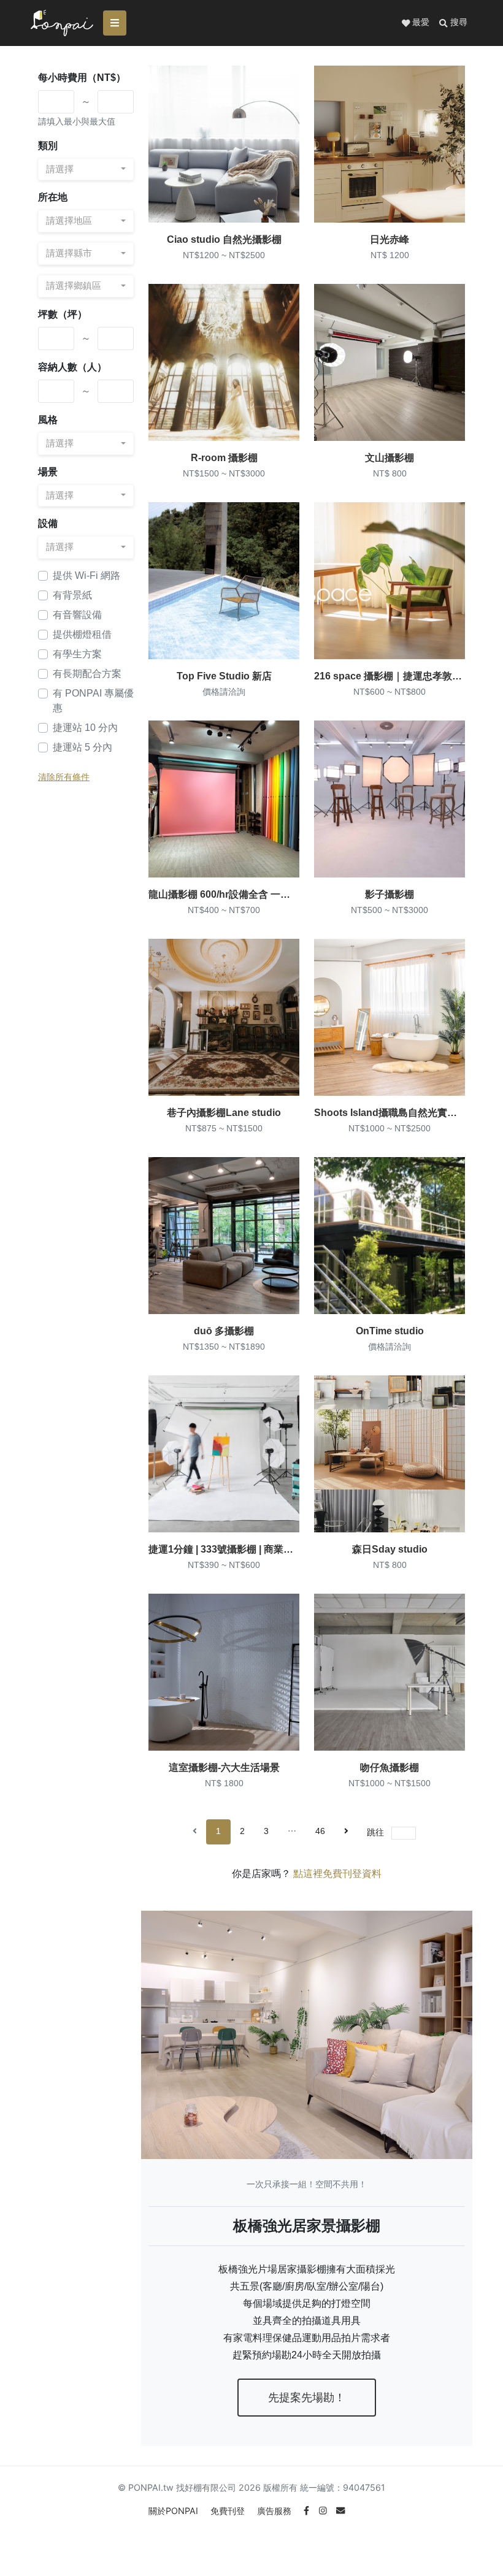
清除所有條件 (64, 777)
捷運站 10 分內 (85, 728)
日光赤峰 (390, 239)
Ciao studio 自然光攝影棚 (224, 239)
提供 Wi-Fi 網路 (86, 575)
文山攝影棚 (390, 458)
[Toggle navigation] (115, 23)
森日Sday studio (390, 1549)
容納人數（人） (72, 367)
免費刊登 (229, 2511)
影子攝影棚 (390, 894)
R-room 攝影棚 (224, 458)
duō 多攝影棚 (224, 1331)
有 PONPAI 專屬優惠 (93, 701)
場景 (48, 472)
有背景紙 (72, 595)
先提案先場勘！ (307, 2398)
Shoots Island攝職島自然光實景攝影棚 (400, 1113)
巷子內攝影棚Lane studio (224, 1113)
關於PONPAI (175, 2511)
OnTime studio (390, 1331)
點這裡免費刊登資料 (337, 1874)
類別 (48, 146)
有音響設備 (77, 615)
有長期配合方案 (87, 674)
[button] (453, 23)
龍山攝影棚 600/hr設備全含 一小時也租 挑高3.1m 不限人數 (277, 894)
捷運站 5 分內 (83, 747)
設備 (48, 523)
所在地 (53, 197)
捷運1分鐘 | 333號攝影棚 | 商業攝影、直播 (240, 1549)
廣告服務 (275, 2511)
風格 (48, 420)
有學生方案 (77, 654)
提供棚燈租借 (82, 634)
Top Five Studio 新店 (224, 676)
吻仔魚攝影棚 (390, 1768)
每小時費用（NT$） (82, 78)
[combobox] (86, 170)
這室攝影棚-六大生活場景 (224, 1768)
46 (320, 1831)
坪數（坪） (63, 314)
